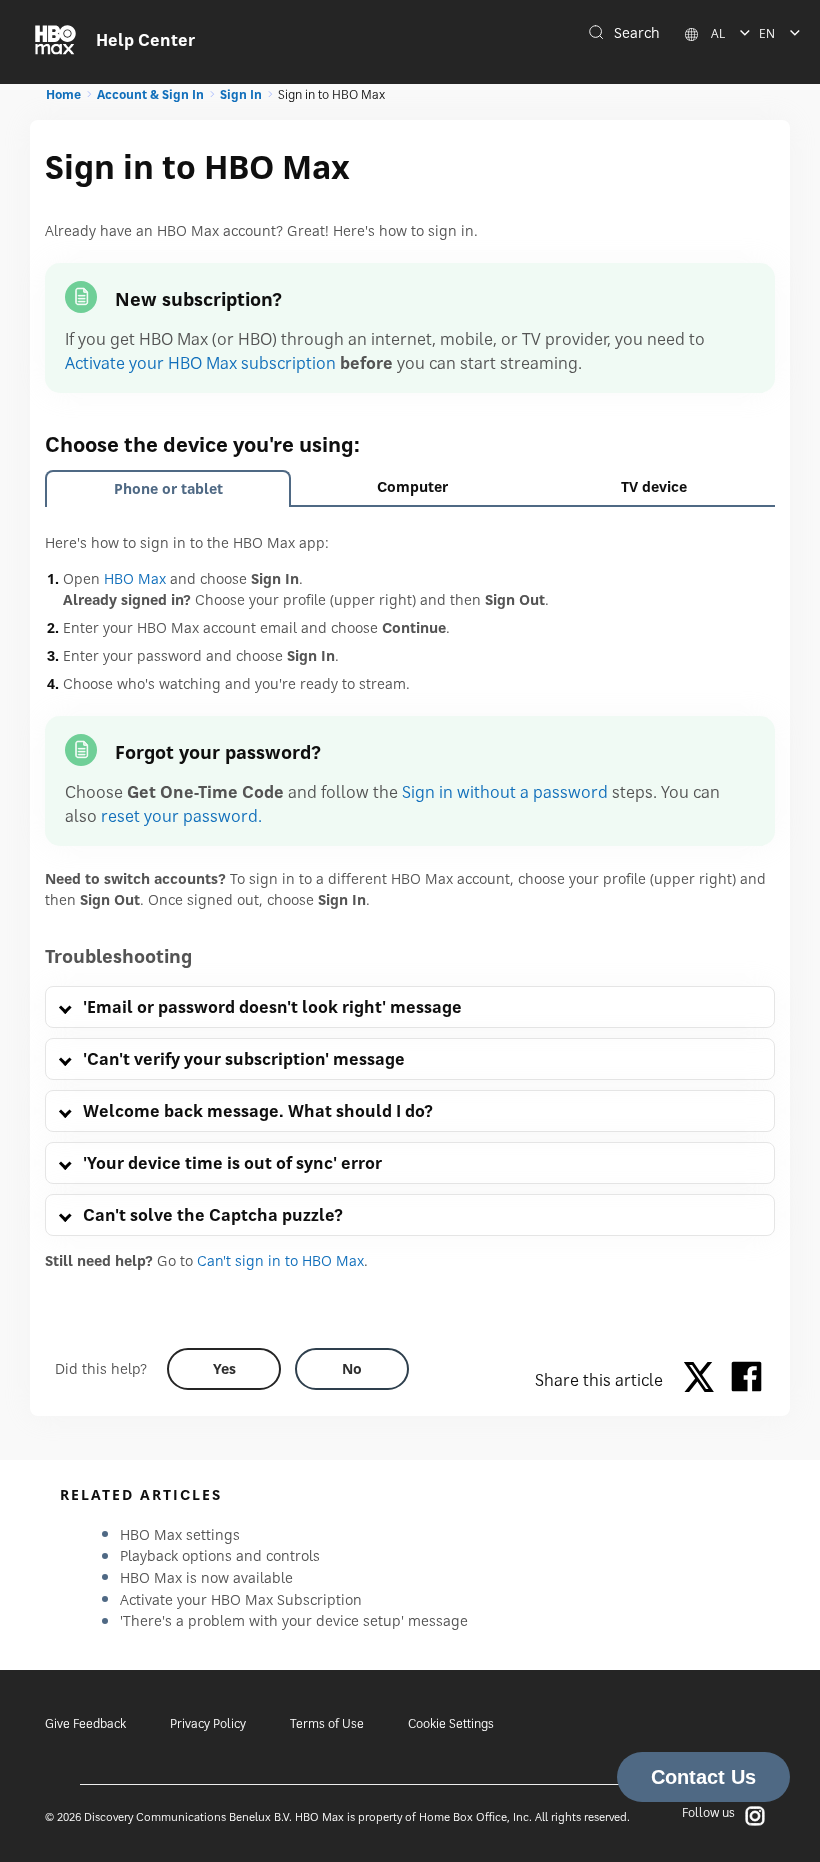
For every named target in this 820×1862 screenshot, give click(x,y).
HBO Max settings (180, 1534)
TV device (654, 486)
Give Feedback (85, 1723)
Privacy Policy (208, 1723)
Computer (412, 486)
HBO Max (135, 578)
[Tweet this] (704, 1380)
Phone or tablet (168, 488)
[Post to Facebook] (746, 1380)
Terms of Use (327, 1723)
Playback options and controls (220, 1555)
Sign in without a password (505, 792)
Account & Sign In (150, 94)
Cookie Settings (451, 1723)
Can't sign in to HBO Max (280, 1260)
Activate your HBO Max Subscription (241, 1599)
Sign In (241, 94)
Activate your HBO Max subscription (200, 363)
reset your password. (181, 816)
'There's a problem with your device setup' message (294, 1620)
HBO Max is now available (206, 1577)
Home (63, 94)
